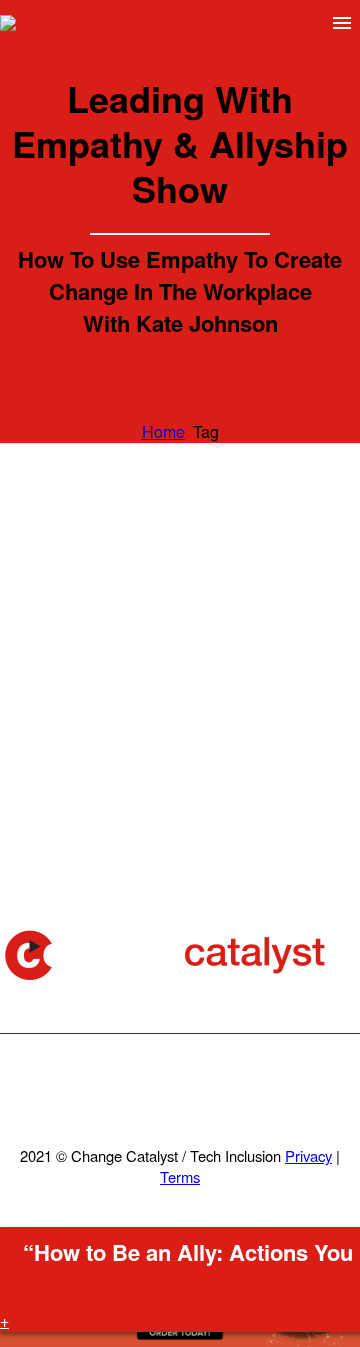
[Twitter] (180, 1088)
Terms (180, 1176)
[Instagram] (206, 1088)
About (183, 53)
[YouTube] (232, 1088)
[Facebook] (128, 1088)
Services (291, 53)
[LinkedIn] (154, 1088)
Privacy (308, 1155)
